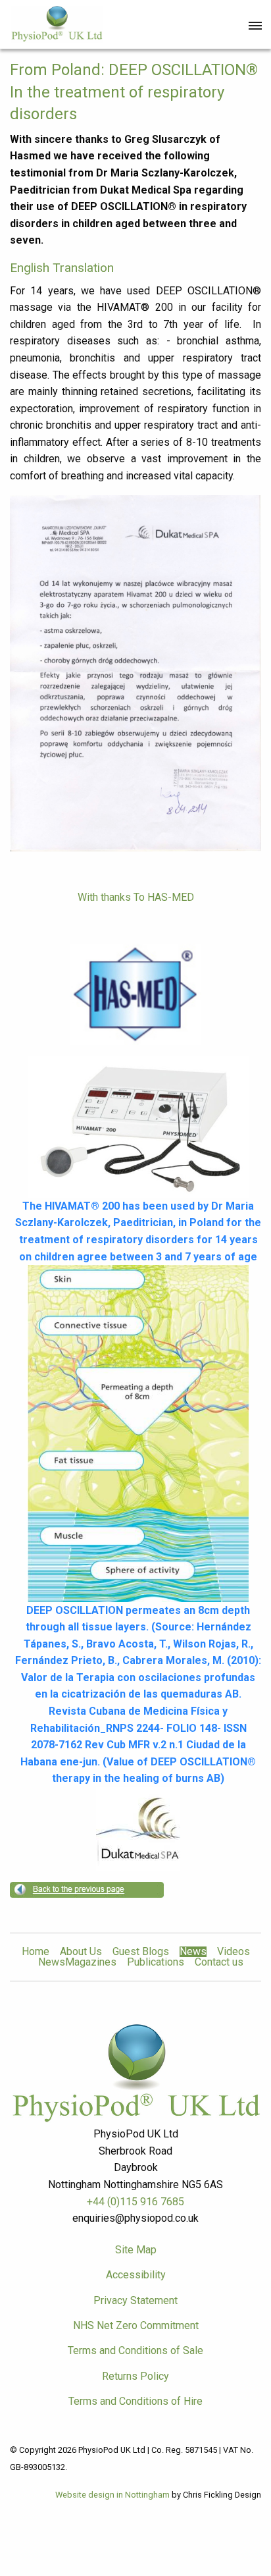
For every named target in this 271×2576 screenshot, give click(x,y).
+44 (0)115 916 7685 (135, 2202)
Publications (156, 1962)
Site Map (136, 2250)
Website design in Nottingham (112, 2495)
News (193, 1952)
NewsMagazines (77, 1962)
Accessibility (136, 2275)
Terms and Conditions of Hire (135, 2401)
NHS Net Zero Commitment (136, 2325)
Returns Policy (135, 2376)
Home (36, 1952)
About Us (81, 1952)
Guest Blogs (141, 1952)
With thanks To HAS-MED (136, 897)
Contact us (219, 1962)
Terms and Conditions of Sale (135, 2350)
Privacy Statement (135, 2300)
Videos (234, 1952)
